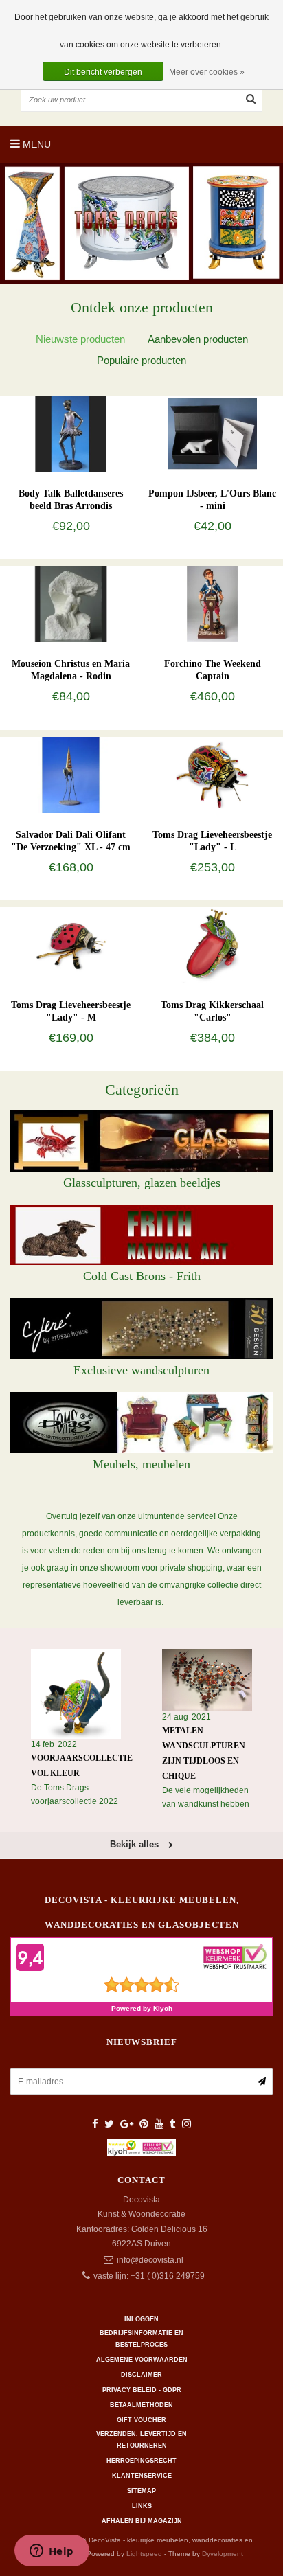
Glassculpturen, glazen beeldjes (142, 1183)
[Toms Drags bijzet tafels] (141, 223)
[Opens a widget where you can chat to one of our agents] (52, 2552)
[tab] (80, 339)
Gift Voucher (141, 2420)
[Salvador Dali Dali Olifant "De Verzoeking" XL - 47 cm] (71, 774)
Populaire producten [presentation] (141, 360)
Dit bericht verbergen (103, 72)
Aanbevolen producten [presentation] (198, 339)
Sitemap (141, 2491)
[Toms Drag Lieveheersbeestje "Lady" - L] (212, 774)
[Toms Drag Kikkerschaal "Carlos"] (212, 945)
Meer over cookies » (207, 72)
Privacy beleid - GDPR (142, 2390)
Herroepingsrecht (141, 2461)
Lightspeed (144, 2554)
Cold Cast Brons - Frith (142, 1276)
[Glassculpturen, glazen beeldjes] (141, 1141)
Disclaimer (141, 2375)
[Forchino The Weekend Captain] (212, 604)
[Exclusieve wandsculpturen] (141, 1329)
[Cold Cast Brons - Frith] (141, 1235)
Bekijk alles (136, 1844)
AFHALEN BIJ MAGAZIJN (142, 2521)
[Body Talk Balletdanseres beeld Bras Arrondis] (71, 433)
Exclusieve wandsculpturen (141, 1370)
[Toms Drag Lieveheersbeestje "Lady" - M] (71, 945)
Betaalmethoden (141, 2405)
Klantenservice (142, 2476)
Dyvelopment (223, 2554)
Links (142, 2506)
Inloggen (141, 2319)
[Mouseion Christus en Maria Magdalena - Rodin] (71, 604)
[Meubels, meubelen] (141, 1423)
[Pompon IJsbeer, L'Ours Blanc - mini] (212, 433)
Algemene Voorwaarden (142, 2360)
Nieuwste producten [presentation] (80, 339)
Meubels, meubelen (141, 1464)
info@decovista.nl (150, 2260)
